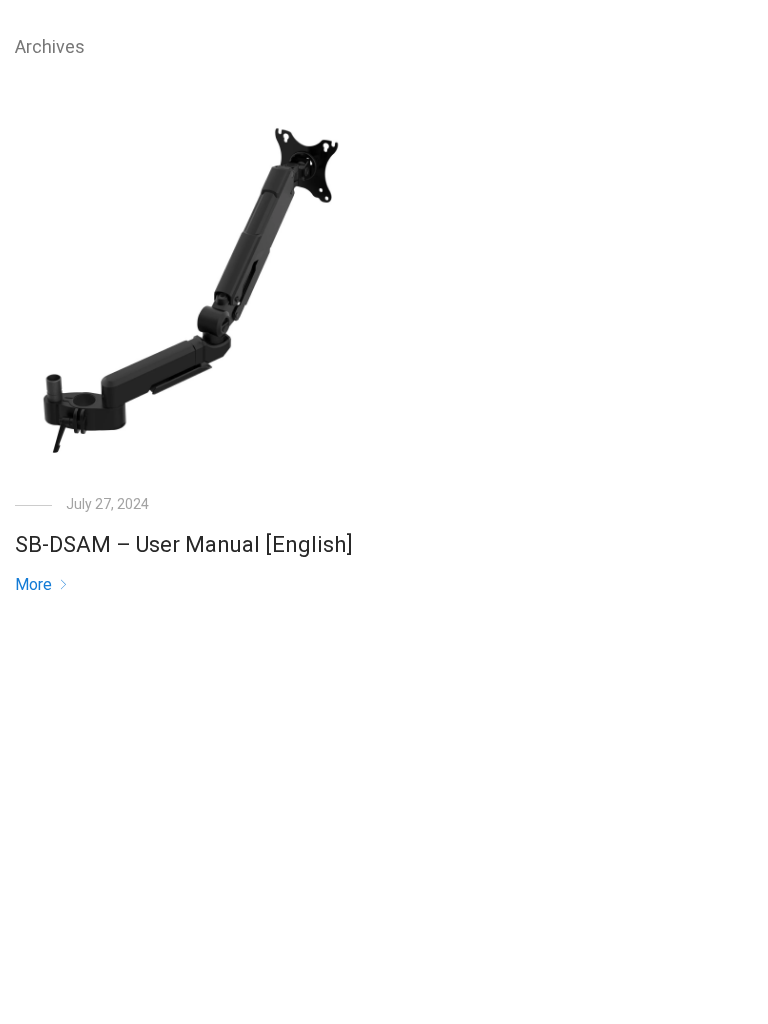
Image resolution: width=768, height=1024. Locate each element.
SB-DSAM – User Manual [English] (184, 544)
